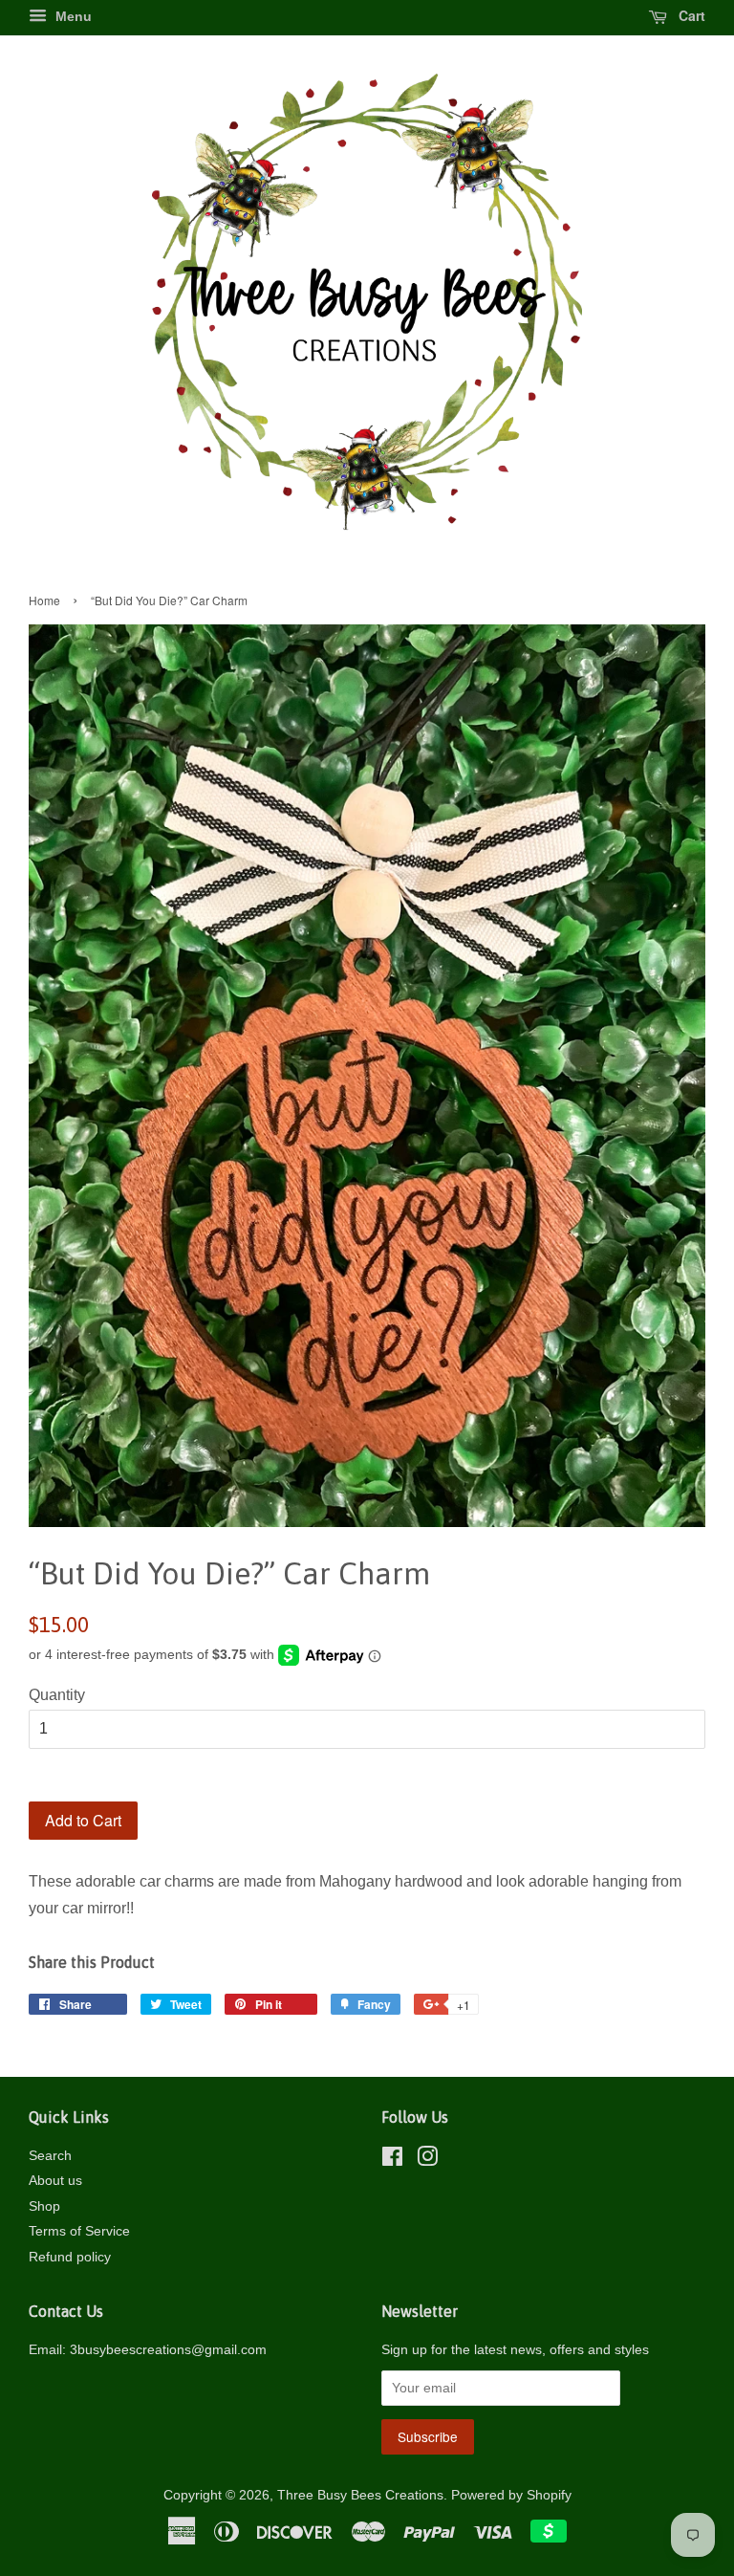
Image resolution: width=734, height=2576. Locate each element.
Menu (72, 16)
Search (50, 2156)
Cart (690, 15)
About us (55, 2181)
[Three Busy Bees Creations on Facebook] (392, 2161)
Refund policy (70, 2257)
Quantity (57, 1695)
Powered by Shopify (511, 2495)
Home (44, 600)
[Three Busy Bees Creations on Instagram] (427, 2161)
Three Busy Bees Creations (360, 2495)
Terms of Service (79, 2231)
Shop (44, 2206)
